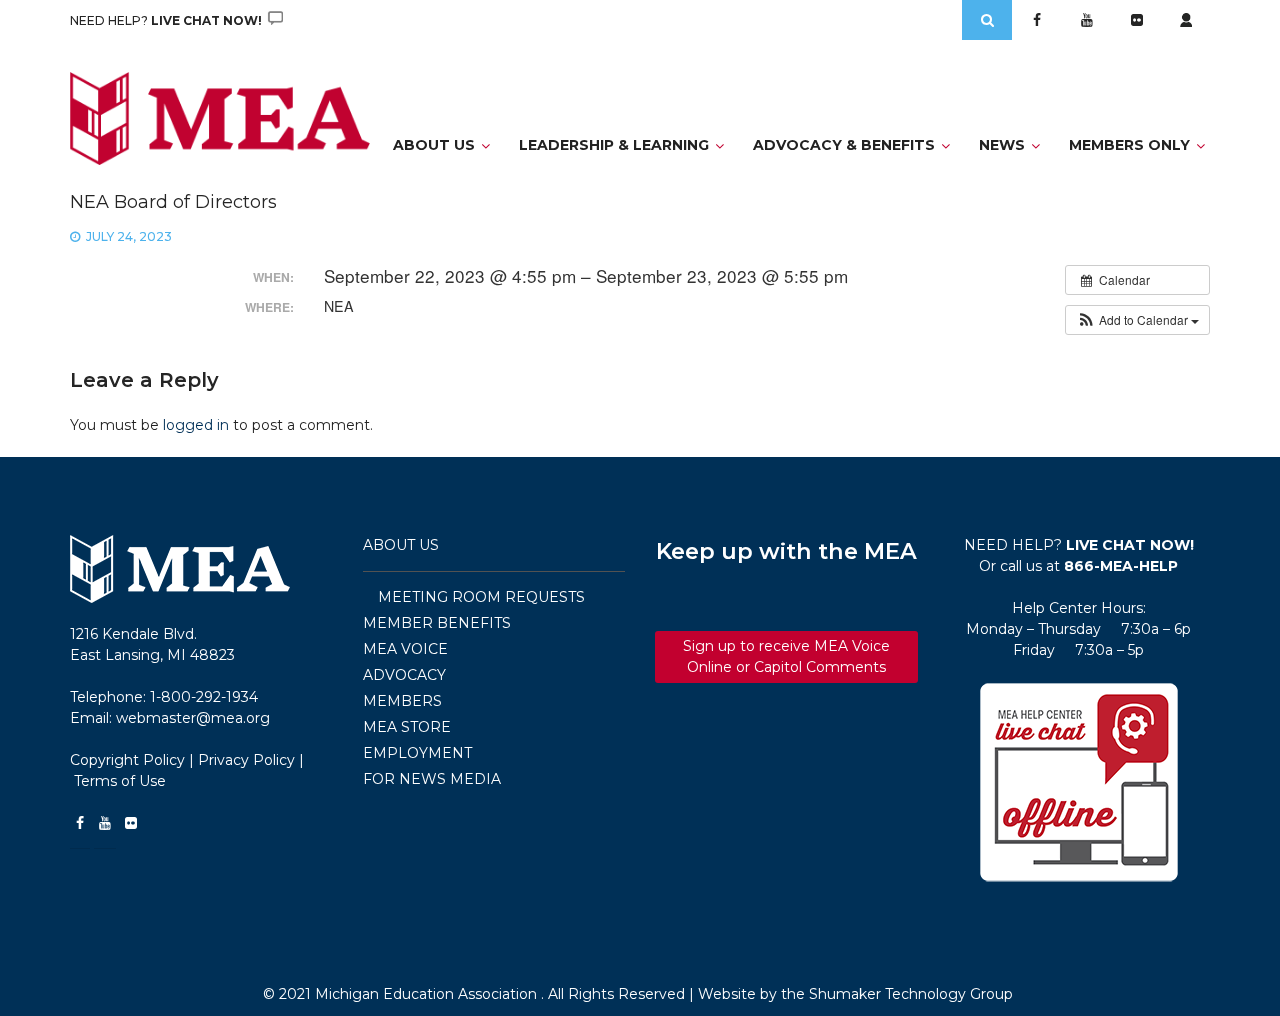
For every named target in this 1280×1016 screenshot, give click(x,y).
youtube (1087, 20)
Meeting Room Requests (481, 597)
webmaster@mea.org (193, 718)
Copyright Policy (127, 760)
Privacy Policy (246, 760)
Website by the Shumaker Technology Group (855, 994)
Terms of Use (120, 781)
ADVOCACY (404, 675)
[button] (1137, 320)
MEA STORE (407, 727)
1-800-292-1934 (204, 697)
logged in (196, 425)
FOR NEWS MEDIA (432, 779)
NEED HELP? (167, 20)
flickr (1137, 20)
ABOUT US (401, 545)
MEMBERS (402, 701)
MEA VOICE (405, 649)
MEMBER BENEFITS (437, 623)
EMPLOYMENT (417, 753)
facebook (1037, 20)
